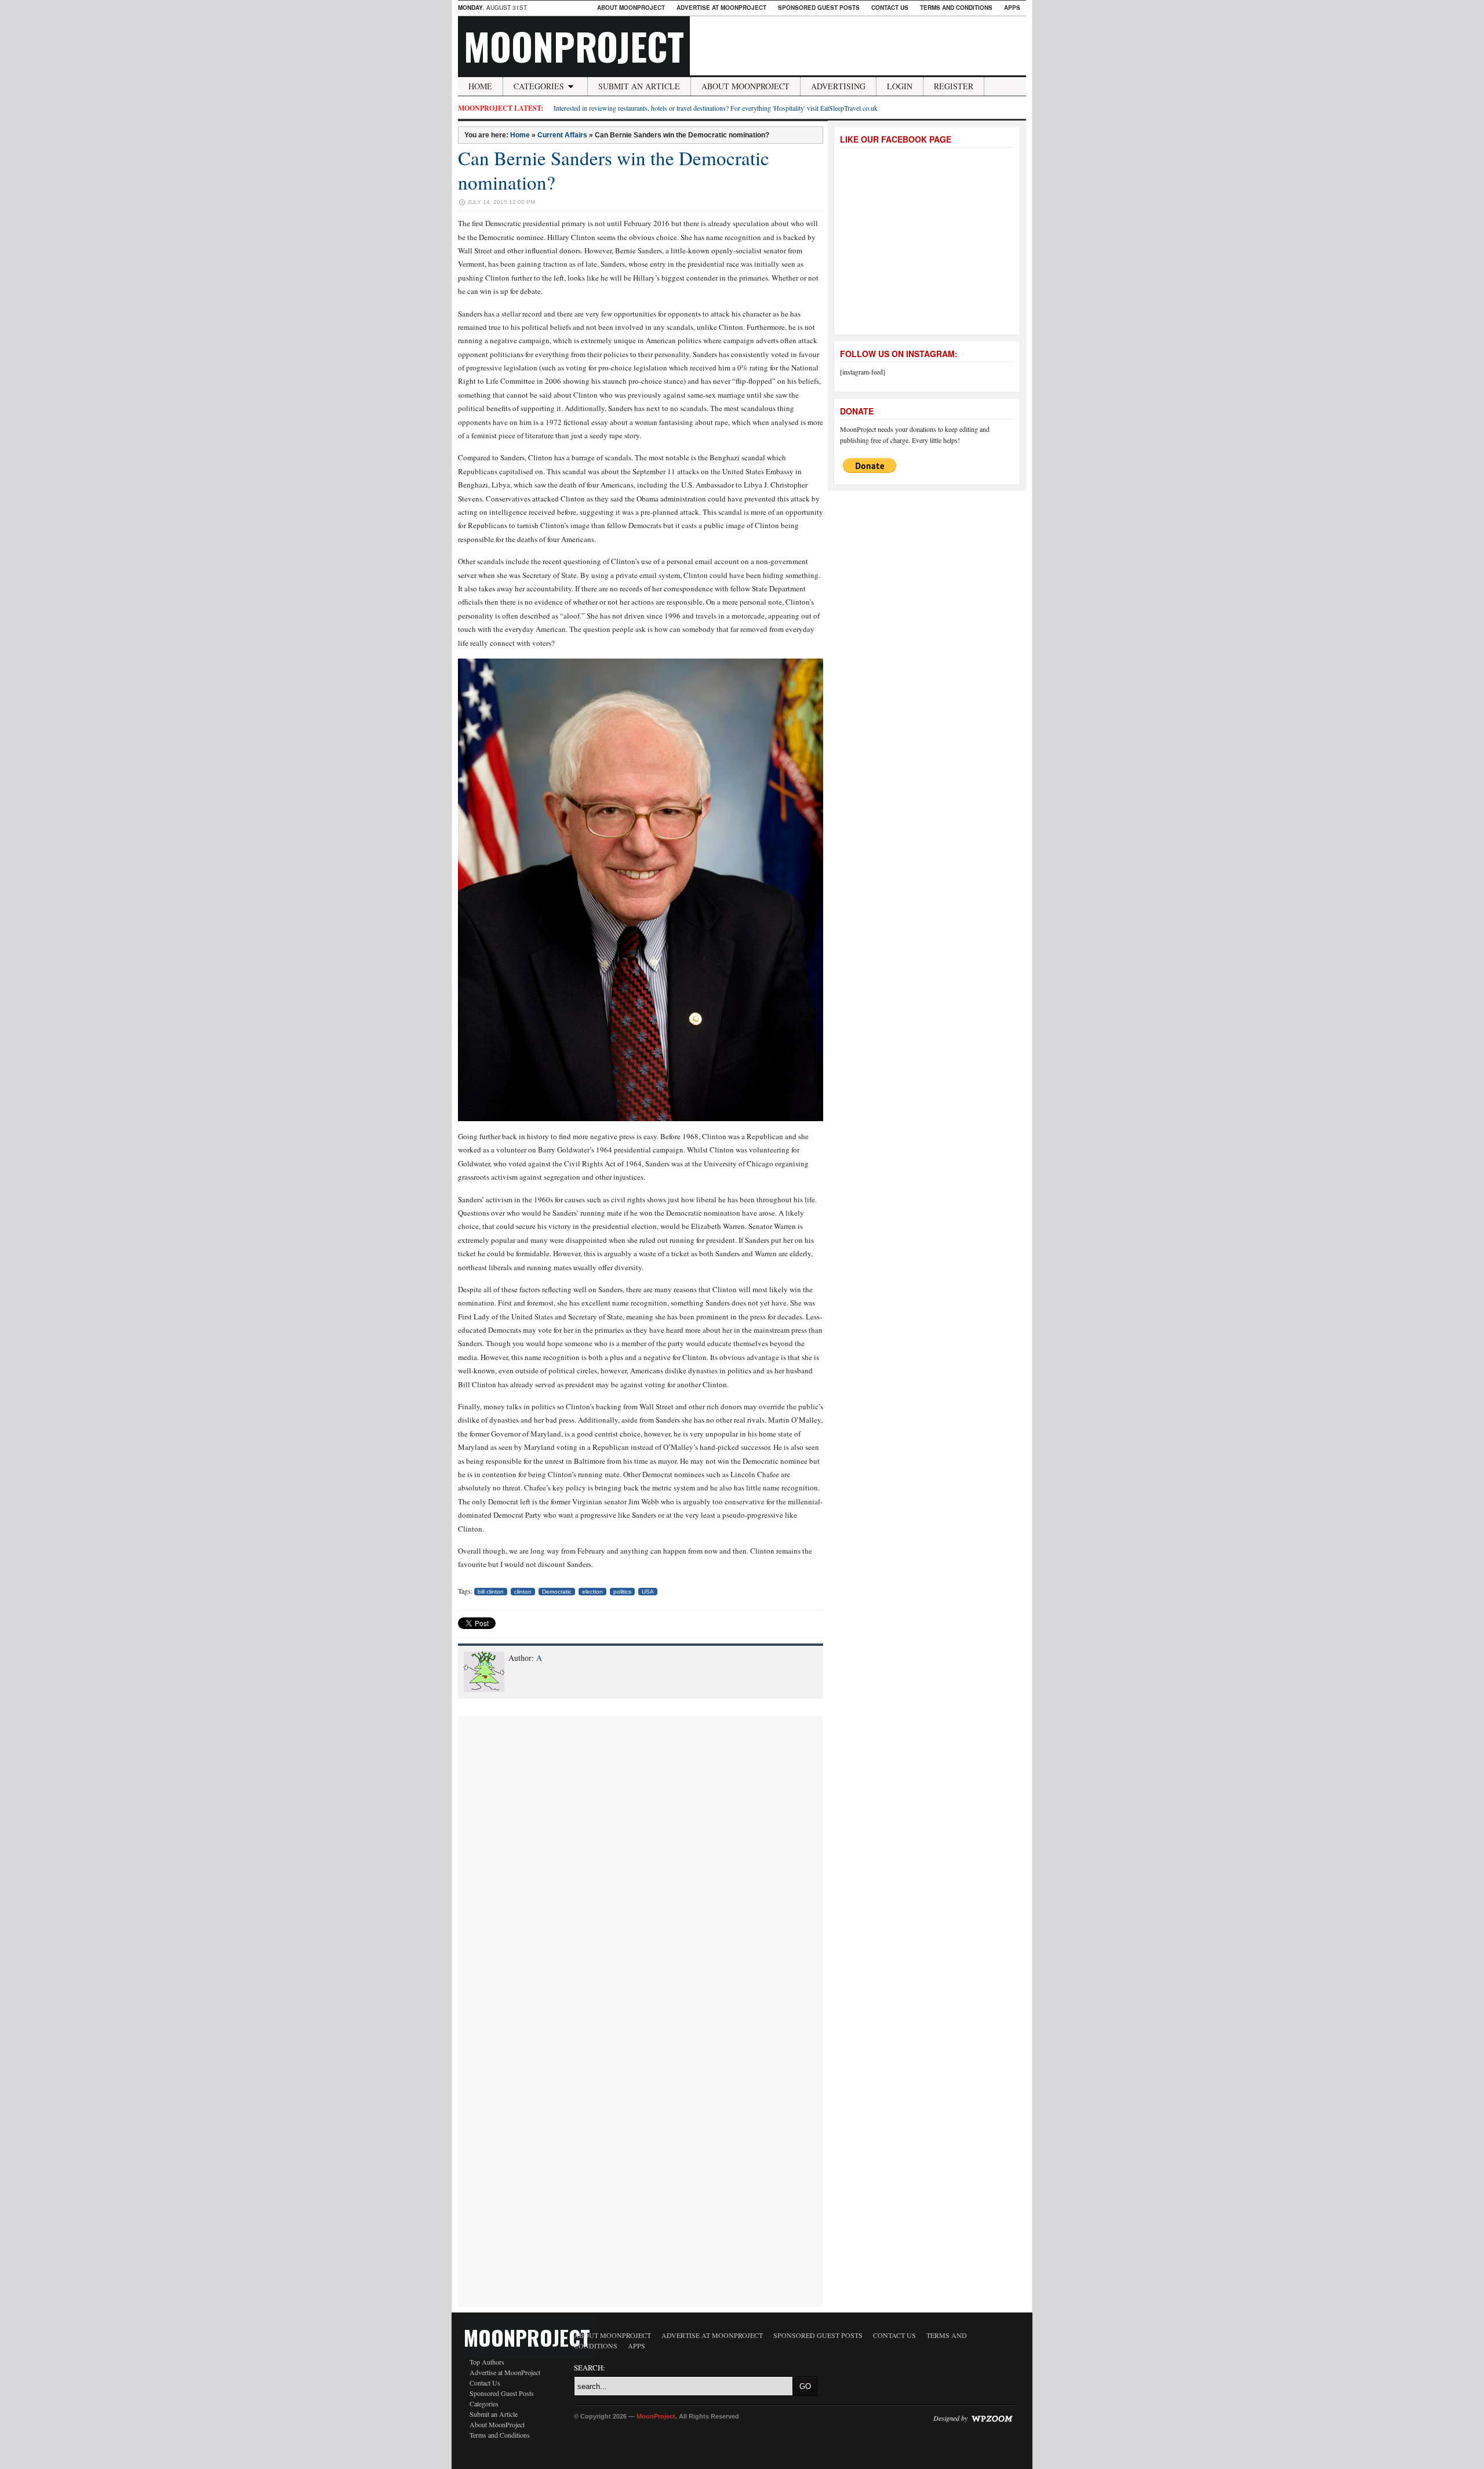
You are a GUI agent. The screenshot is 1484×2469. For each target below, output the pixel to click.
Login (900, 86)
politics (622, 1592)
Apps (1012, 8)
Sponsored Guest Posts (819, 8)
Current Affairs (562, 135)
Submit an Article (639, 86)
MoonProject (574, 46)
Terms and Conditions (956, 8)
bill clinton (491, 1592)
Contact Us (890, 8)
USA (648, 1592)
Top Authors (487, 2362)
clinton (523, 1592)
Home (480, 86)
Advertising (838, 86)
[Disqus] (641, 1861)
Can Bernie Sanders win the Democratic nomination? (614, 170)
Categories (539, 86)
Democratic (557, 1592)
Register (954, 86)
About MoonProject (631, 8)
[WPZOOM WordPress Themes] (992, 2417)
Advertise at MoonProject (721, 8)
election (592, 1592)
